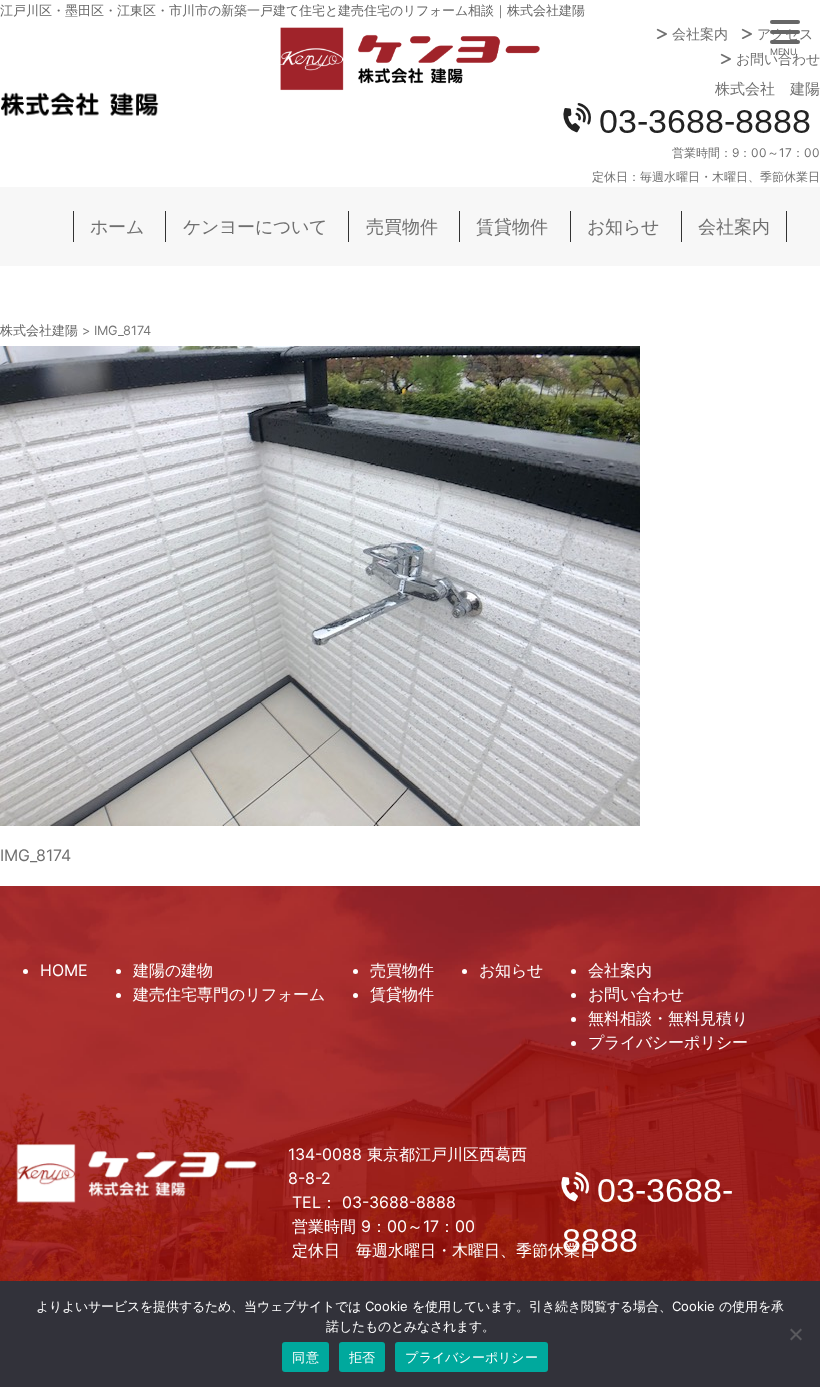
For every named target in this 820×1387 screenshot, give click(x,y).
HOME (64, 970)
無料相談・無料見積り (668, 1018)
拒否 (362, 1357)
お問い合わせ (778, 59)
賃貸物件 (512, 226)
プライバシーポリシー (668, 1042)
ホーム (117, 226)
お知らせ (623, 226)
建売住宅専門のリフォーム (229, 994)
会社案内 (700, 34)
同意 (305, 1357)
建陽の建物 (173, 970)
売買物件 (402, 226)
